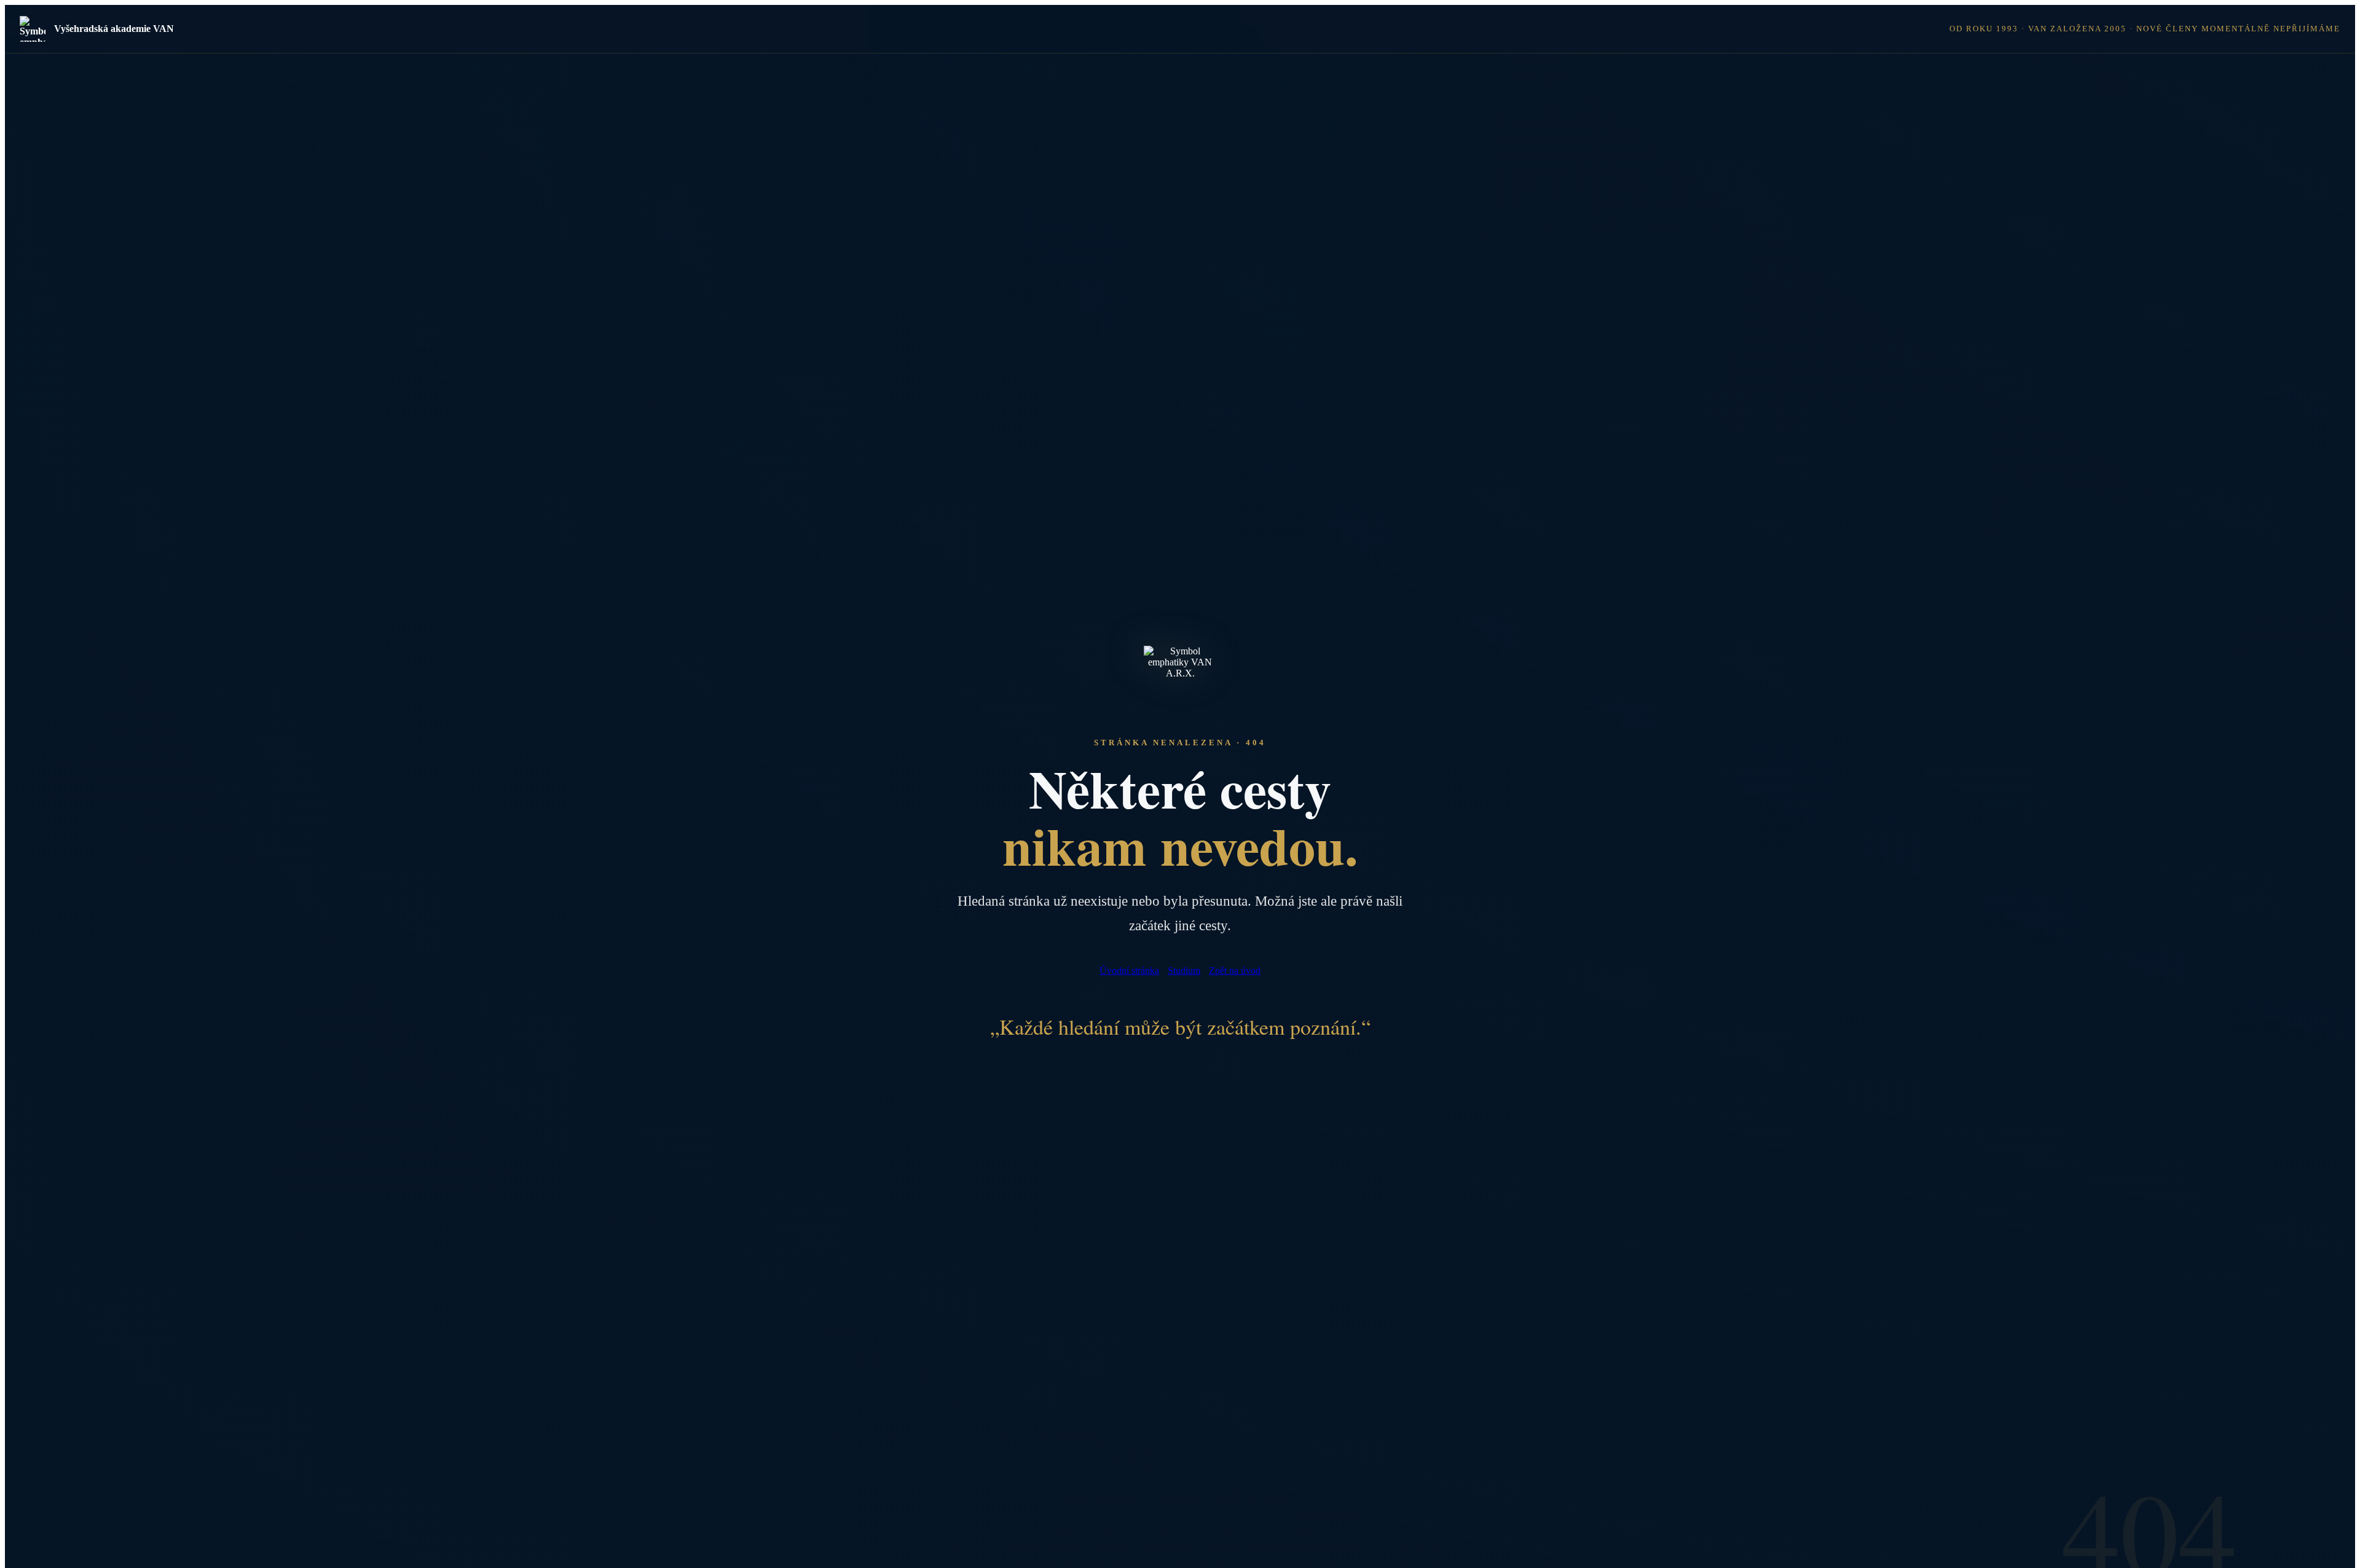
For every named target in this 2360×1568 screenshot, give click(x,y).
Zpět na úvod (1235, 970)
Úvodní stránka (1129, 970)
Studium (1184, 970)
